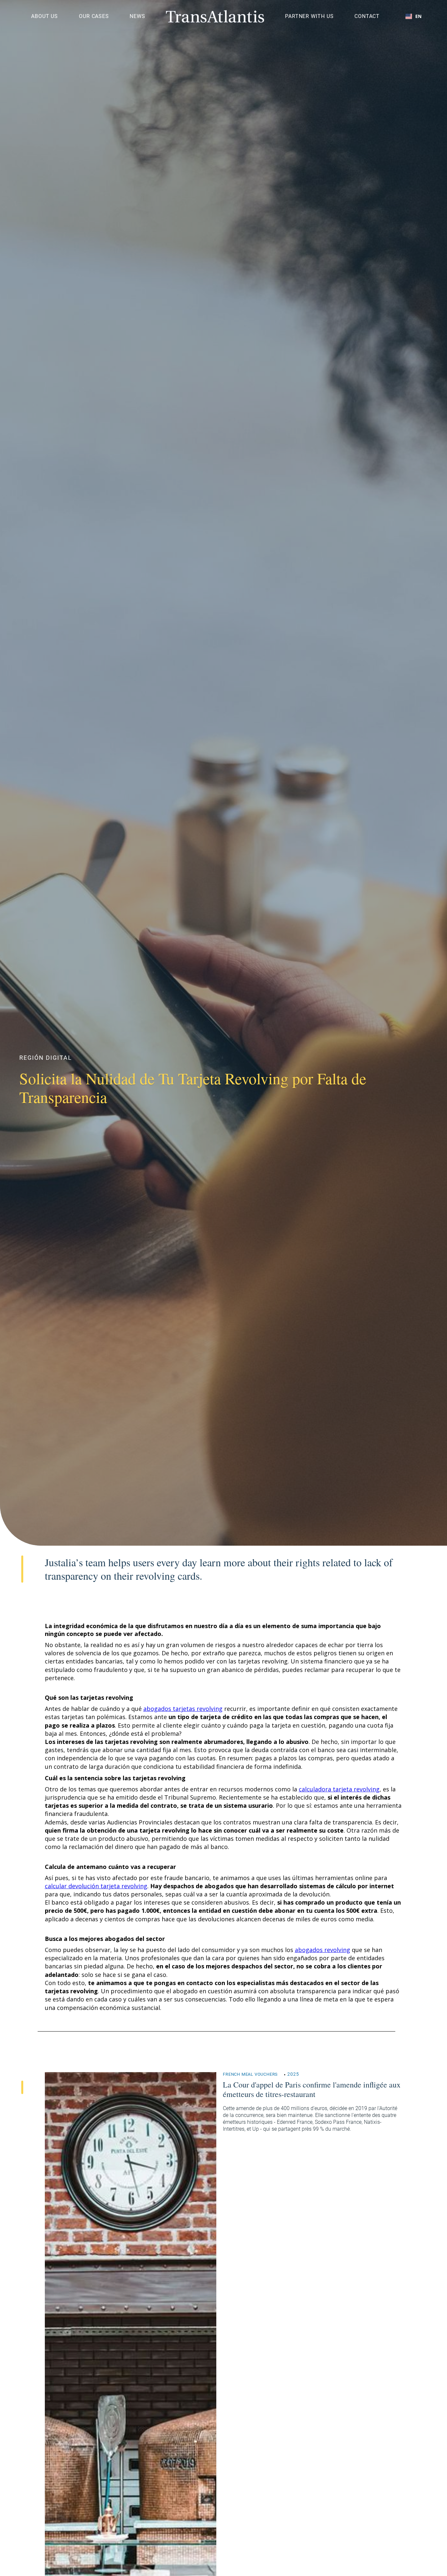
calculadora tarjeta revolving (339, 1789)
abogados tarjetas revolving (183, 1709)
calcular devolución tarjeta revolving (96, 1886)
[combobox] (413, 16)
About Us (45, 16)
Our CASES (94, 16)
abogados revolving (322, 1950)
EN (418, 16)
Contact (367, 16)
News (137, 16)
